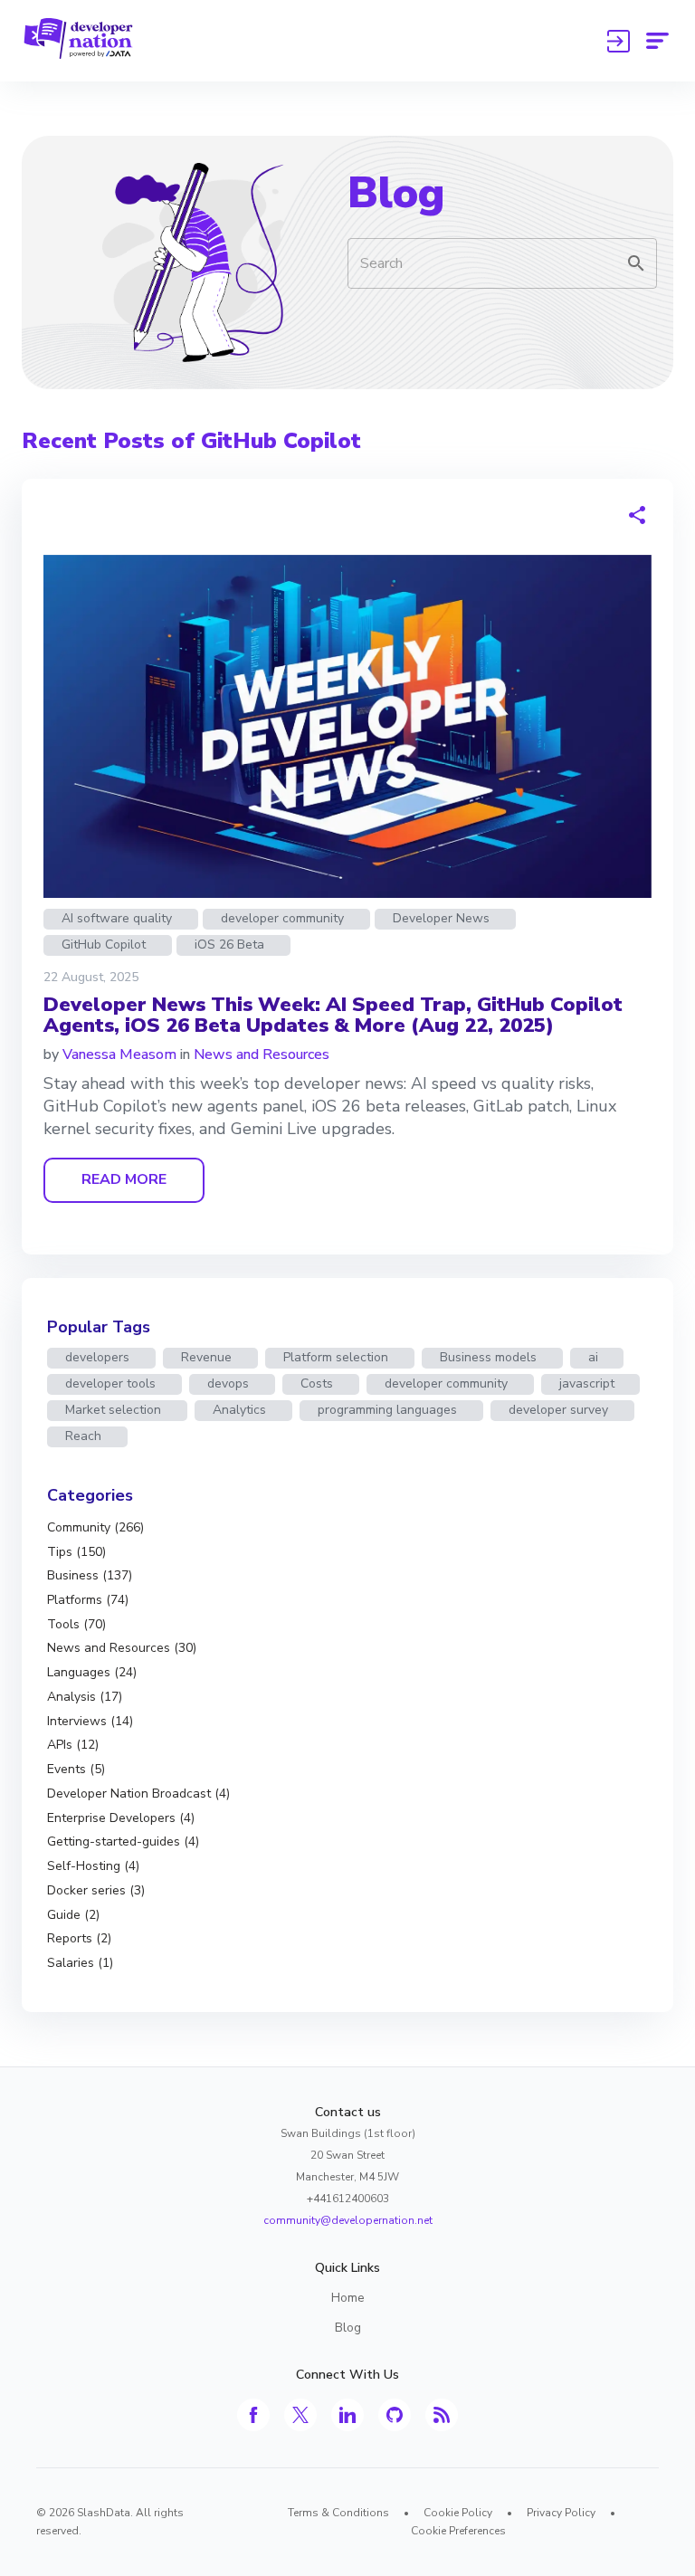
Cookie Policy (458, 2513)
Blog (396, 193)
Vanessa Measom (119, 1054)
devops (228, 1383)
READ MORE (124, 1179)
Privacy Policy (561, 2513)
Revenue (206, 1357)
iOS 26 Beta (229, 945)
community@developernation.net (348, 2220)
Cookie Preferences (458, 2531)
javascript (587, 1383)
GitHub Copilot (104, 945)
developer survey (558, 1410)
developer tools (110, 1383)
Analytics (239, 1410)
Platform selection (336, 1357)
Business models (488, 1357)
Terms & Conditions (338, 2513)
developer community (282, 918)
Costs (317, 1383)
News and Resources (262, 1054)
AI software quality (117, 918)
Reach (83, 1436)
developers (97, 1357)
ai (593, 1357)
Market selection (113, 1410)
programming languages (387, 1410)
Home (348, 2298)
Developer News (441, 918)
